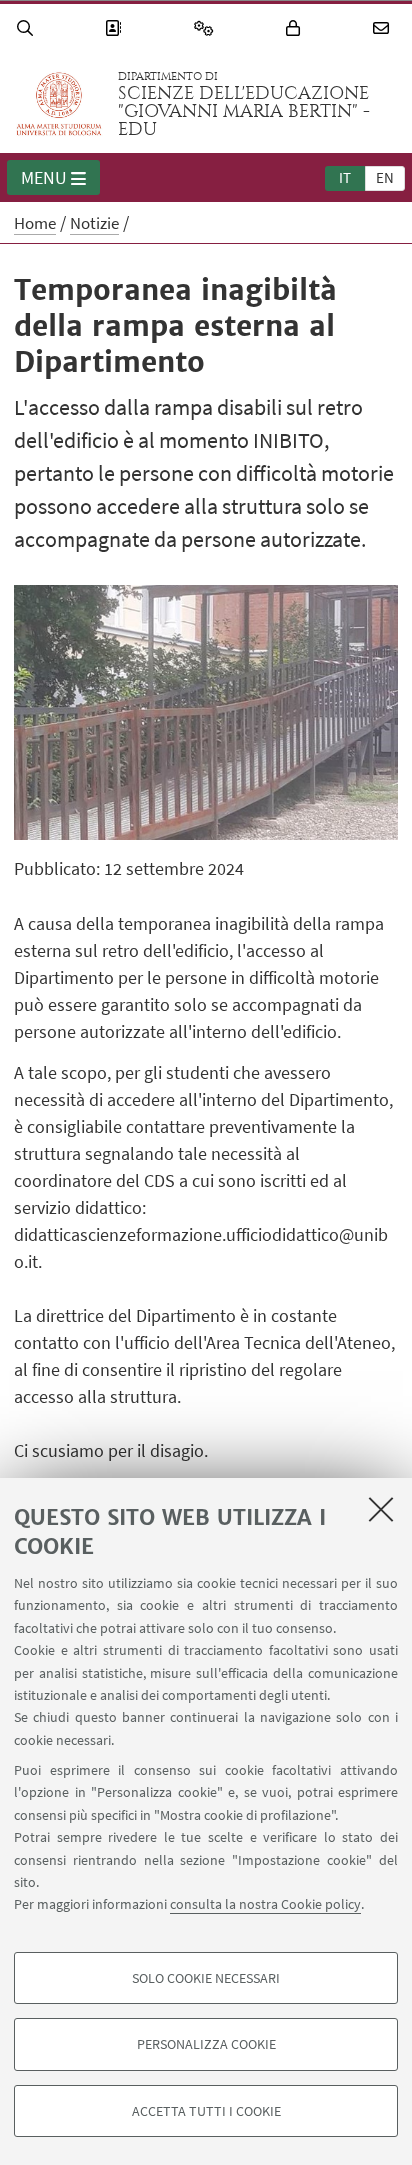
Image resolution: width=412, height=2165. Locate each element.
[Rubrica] (116, 28)
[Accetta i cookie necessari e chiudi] (381, 1509)
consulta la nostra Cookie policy (265, 1904)
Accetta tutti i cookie (206, 2111)
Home (35, 223)
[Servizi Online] (207, 28)
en (385, 177)
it (345, 177)
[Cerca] (28, 28)
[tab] (345, 177)
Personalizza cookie (206, 2044)
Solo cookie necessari (206, 1978)
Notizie (94, 223)
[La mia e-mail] (384, 28)
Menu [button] (44, 177)
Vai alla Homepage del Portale (59, 104)
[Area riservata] (296, 28)
